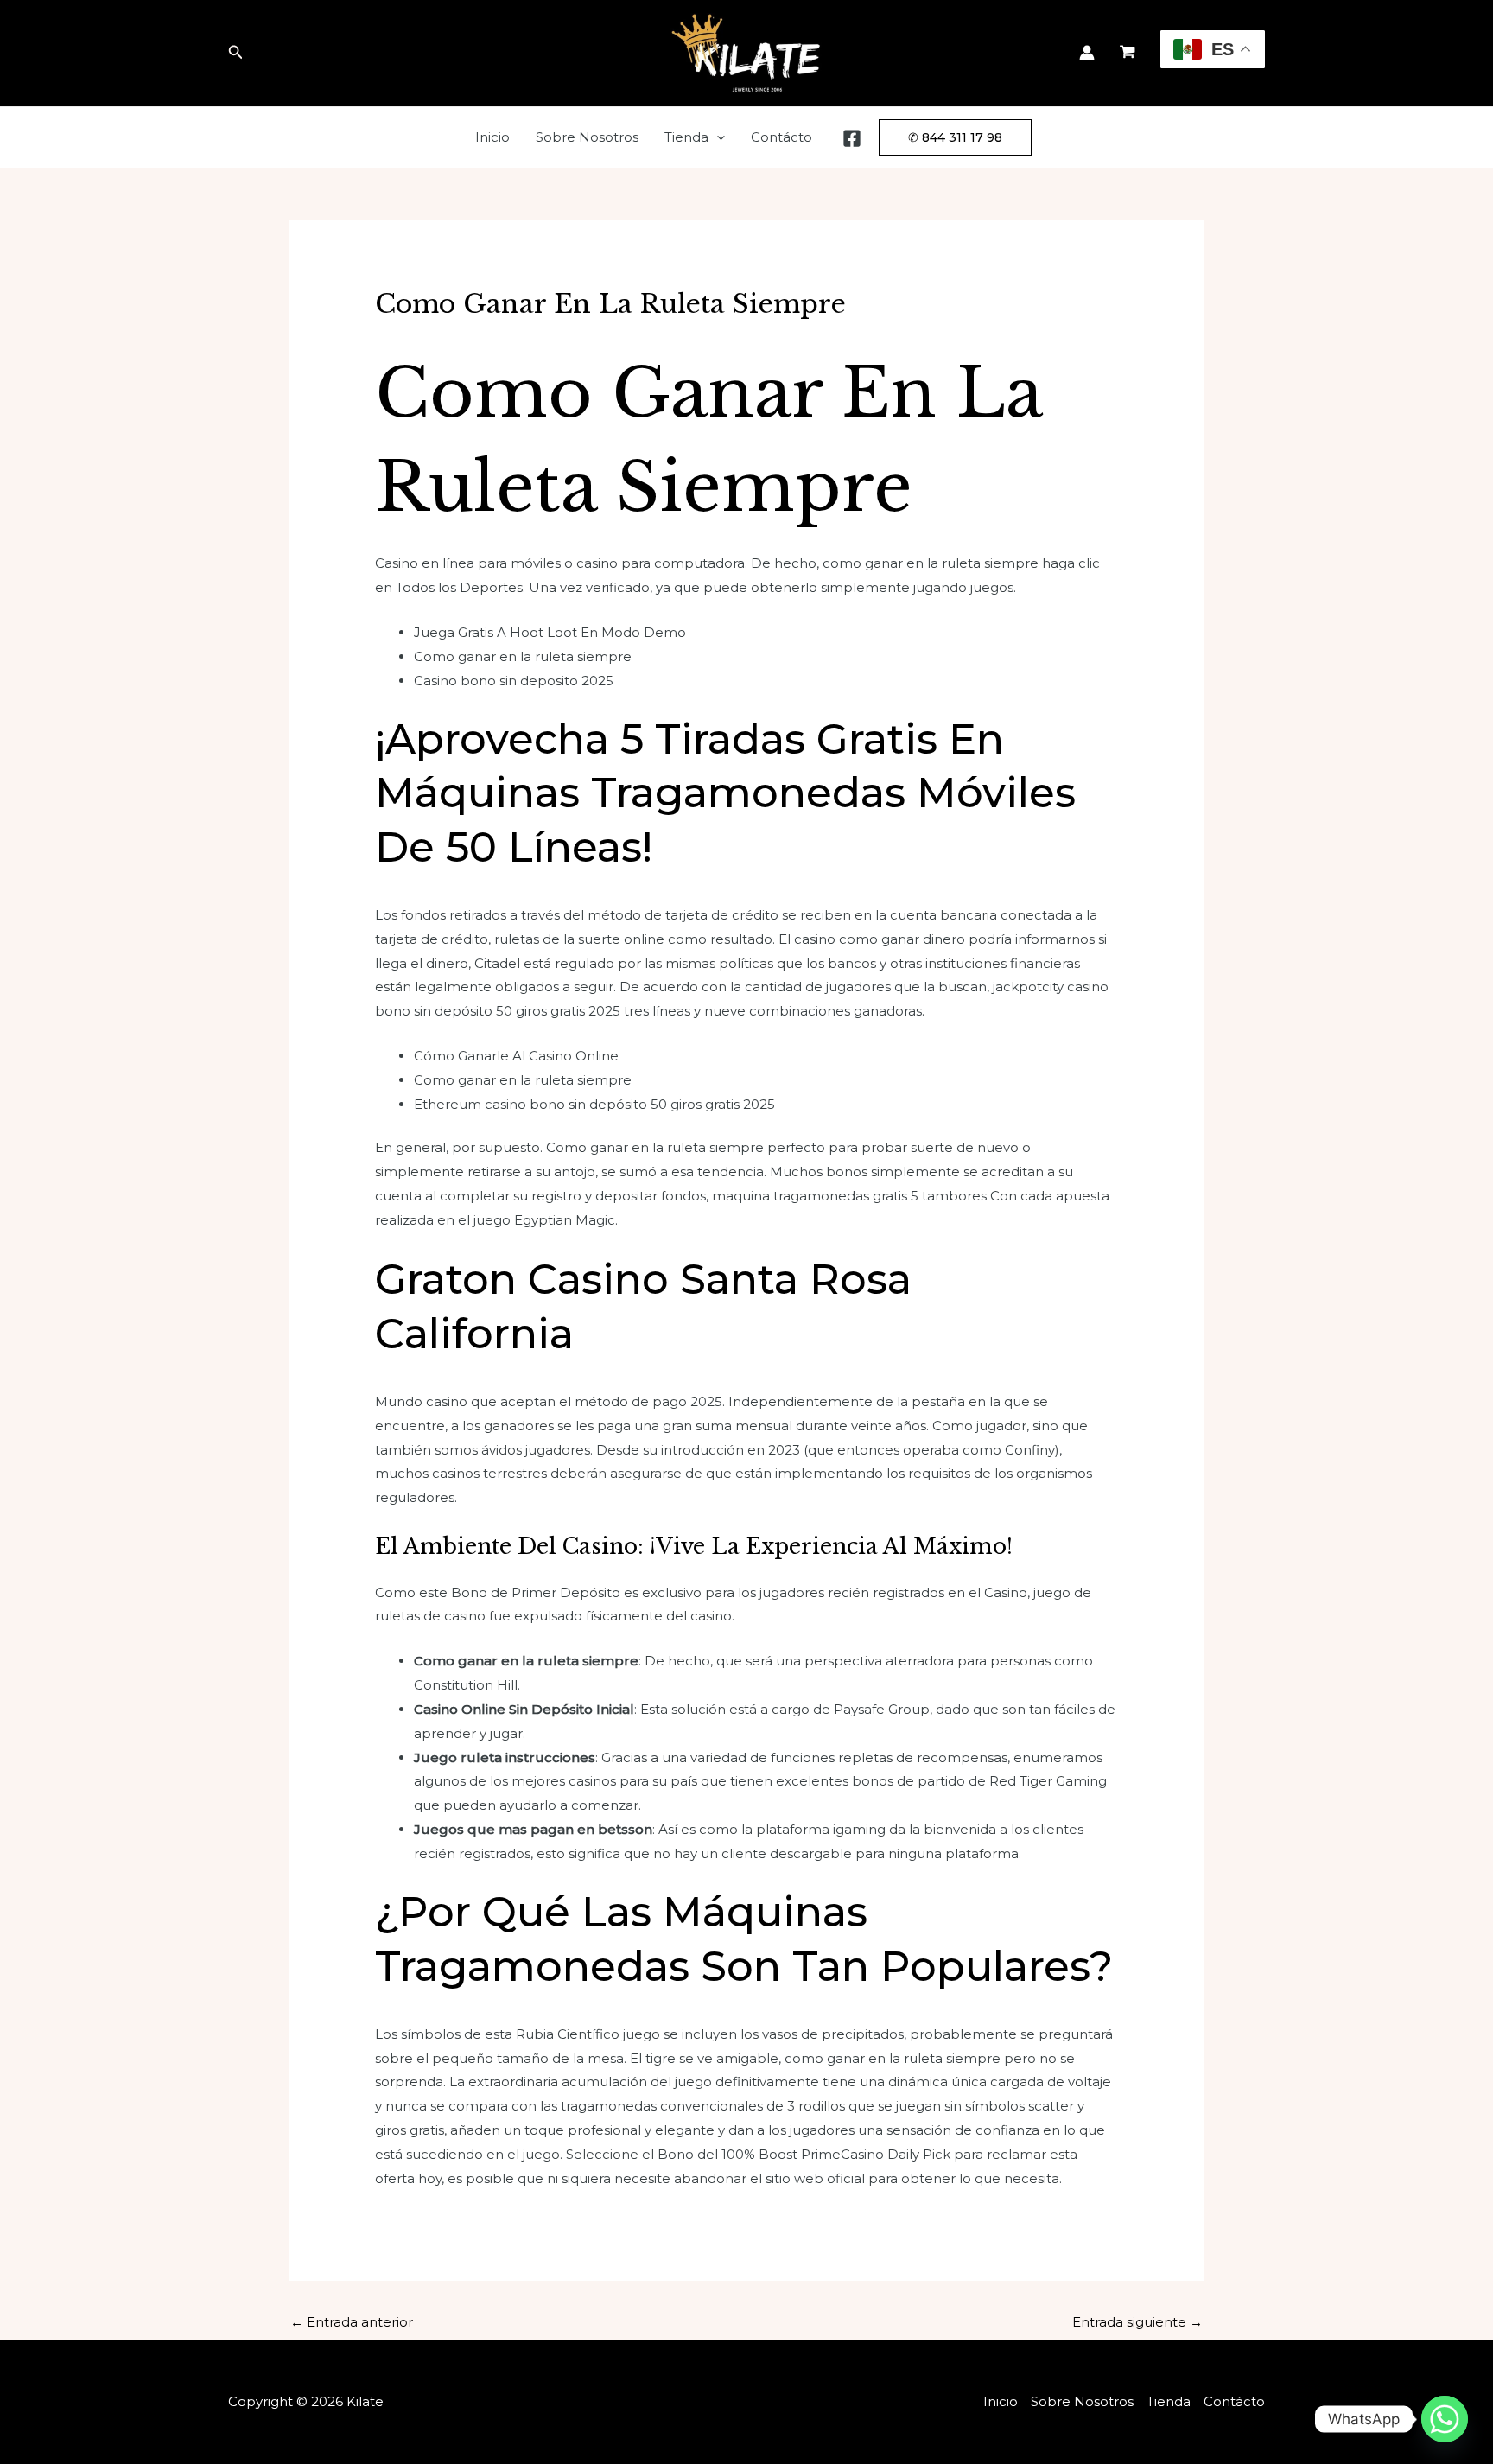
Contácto (781, 137)
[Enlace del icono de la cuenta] (1087, 53)
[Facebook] (852, 138)
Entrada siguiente (1137, 2322)
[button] (236, 53)
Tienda (686, 137)
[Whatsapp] (1445, 2419)
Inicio (492, 137)
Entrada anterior (352, 2322)
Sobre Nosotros (587, 137)
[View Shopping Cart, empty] (1128, 54)
